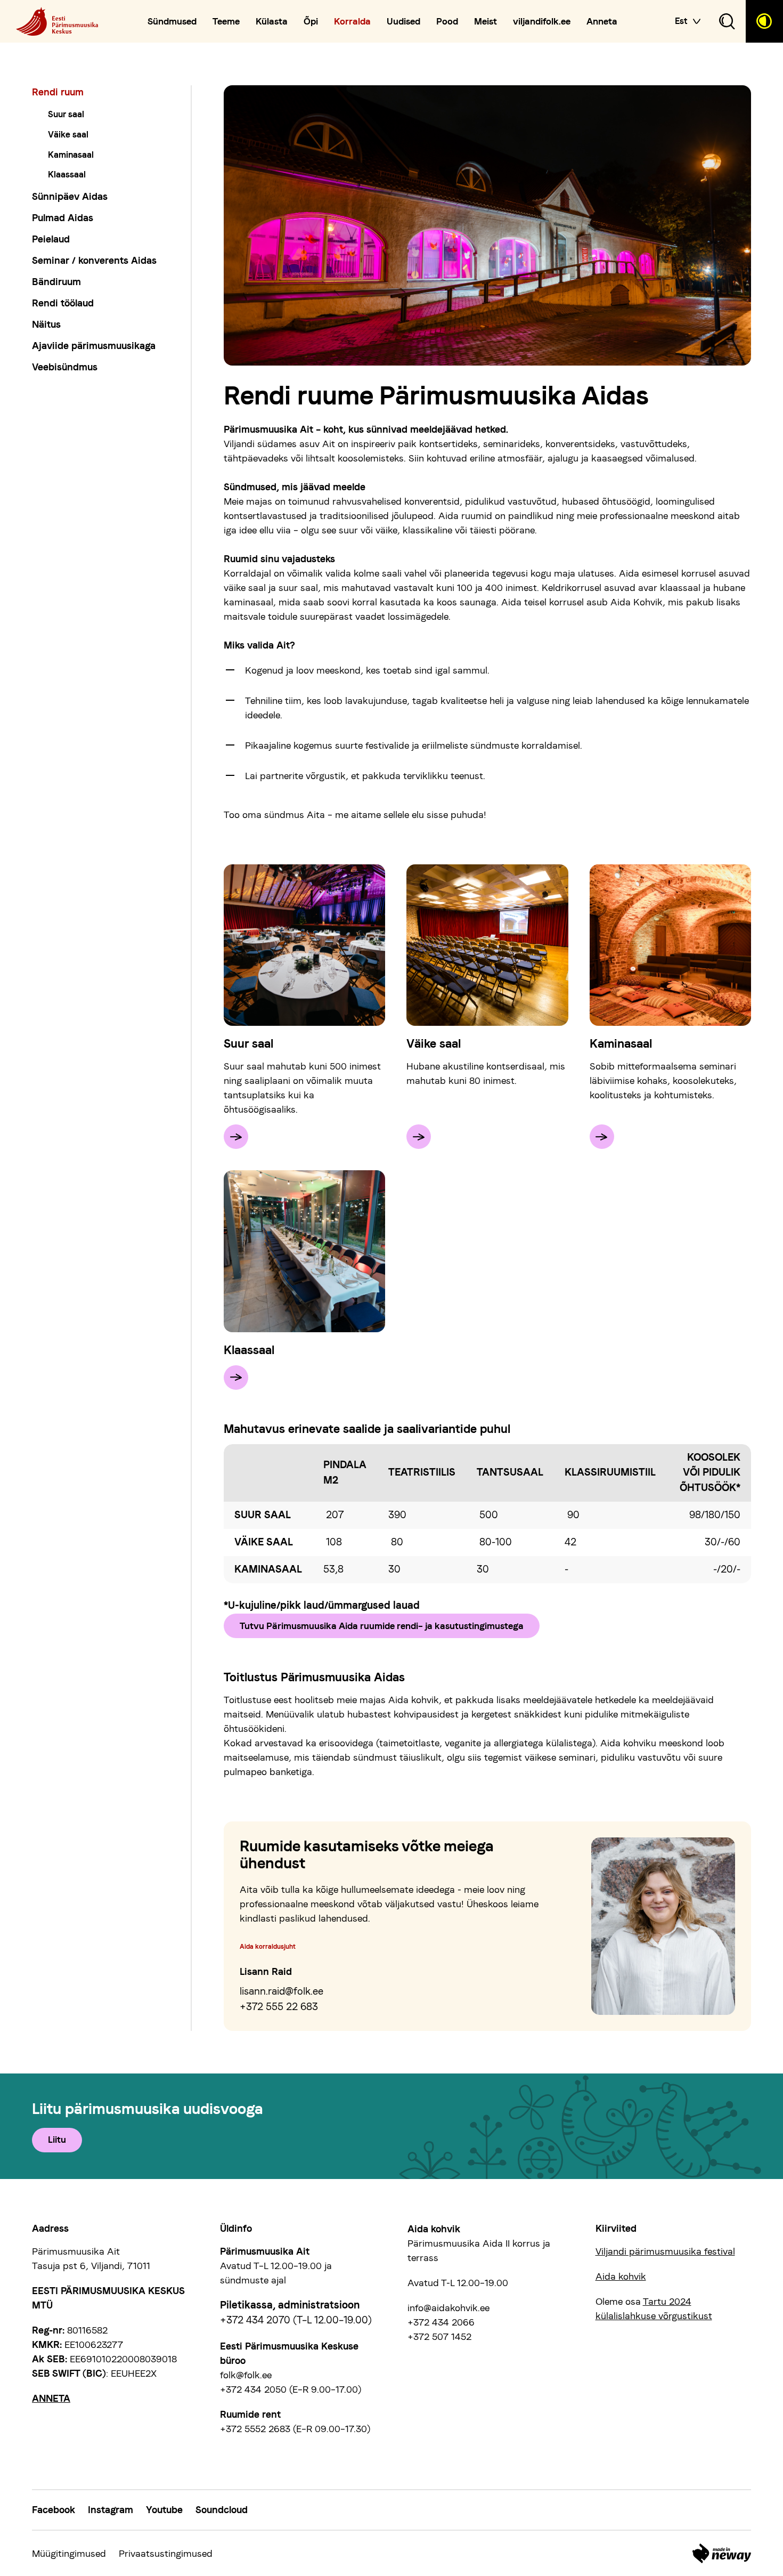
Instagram (111, 2510)
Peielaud (51, 239)
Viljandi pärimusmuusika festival (665, 2251)
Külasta (272, 22)
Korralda (352, 22)
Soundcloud (222, 2510)
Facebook (54, 2510)
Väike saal (68, 135)
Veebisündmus (65, 367)
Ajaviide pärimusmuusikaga (94, 346)
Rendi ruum (58, 92)
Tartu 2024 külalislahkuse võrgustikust (654, 2308)
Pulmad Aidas (63, 218)
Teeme (226, 22)
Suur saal (66, 114)
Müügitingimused (69, 2553)
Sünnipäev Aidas (70, 196)
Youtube (164, 2510)
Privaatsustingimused (166, 2553)
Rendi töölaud (63, 303)
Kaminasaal (71, 155)
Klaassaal (67, 175)
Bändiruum (56, 282)
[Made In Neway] (722, 2553)
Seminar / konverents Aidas (94, 260)
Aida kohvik (621, 2276)
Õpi (311, 22)
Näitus (46, 324)
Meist (486, 22)
